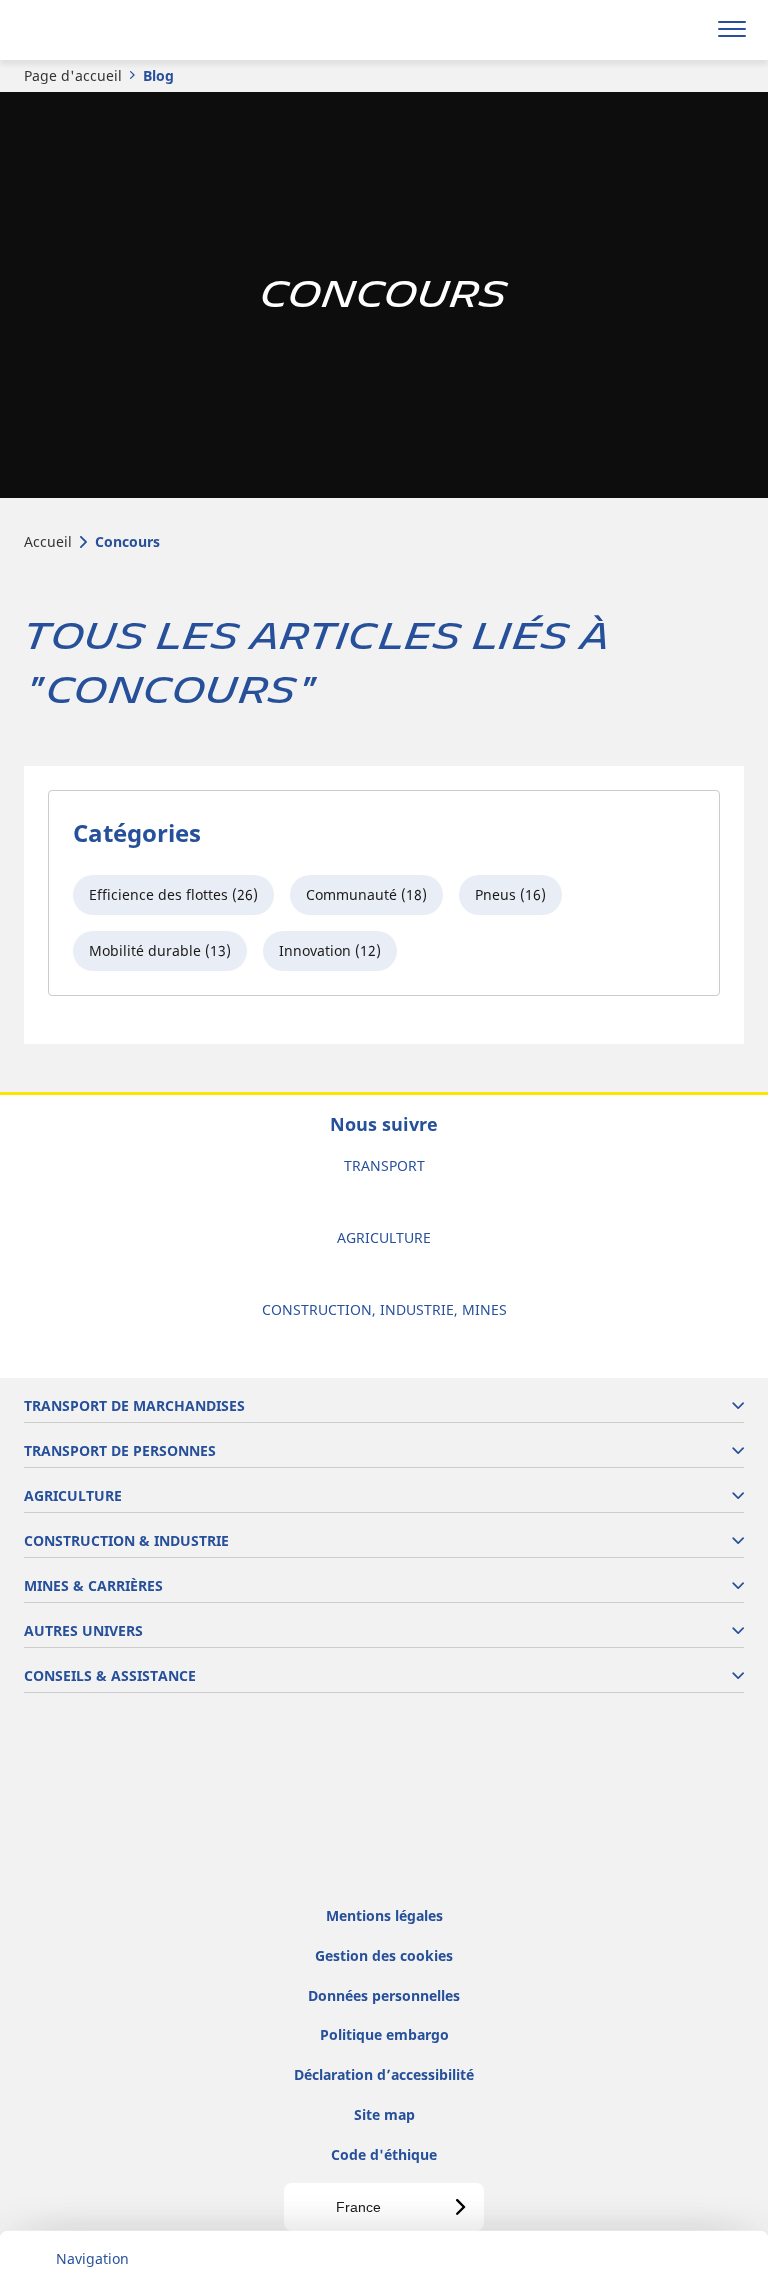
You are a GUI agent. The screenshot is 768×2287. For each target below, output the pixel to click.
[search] (684, 30)
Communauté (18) (366, 894)
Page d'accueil (73, 75)
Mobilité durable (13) (160, 950)
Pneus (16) (510, 894)
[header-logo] (94, 30)
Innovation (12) (330, 950)
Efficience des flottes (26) (173, 894)
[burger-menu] (732, 30)
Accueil (48, 541)
